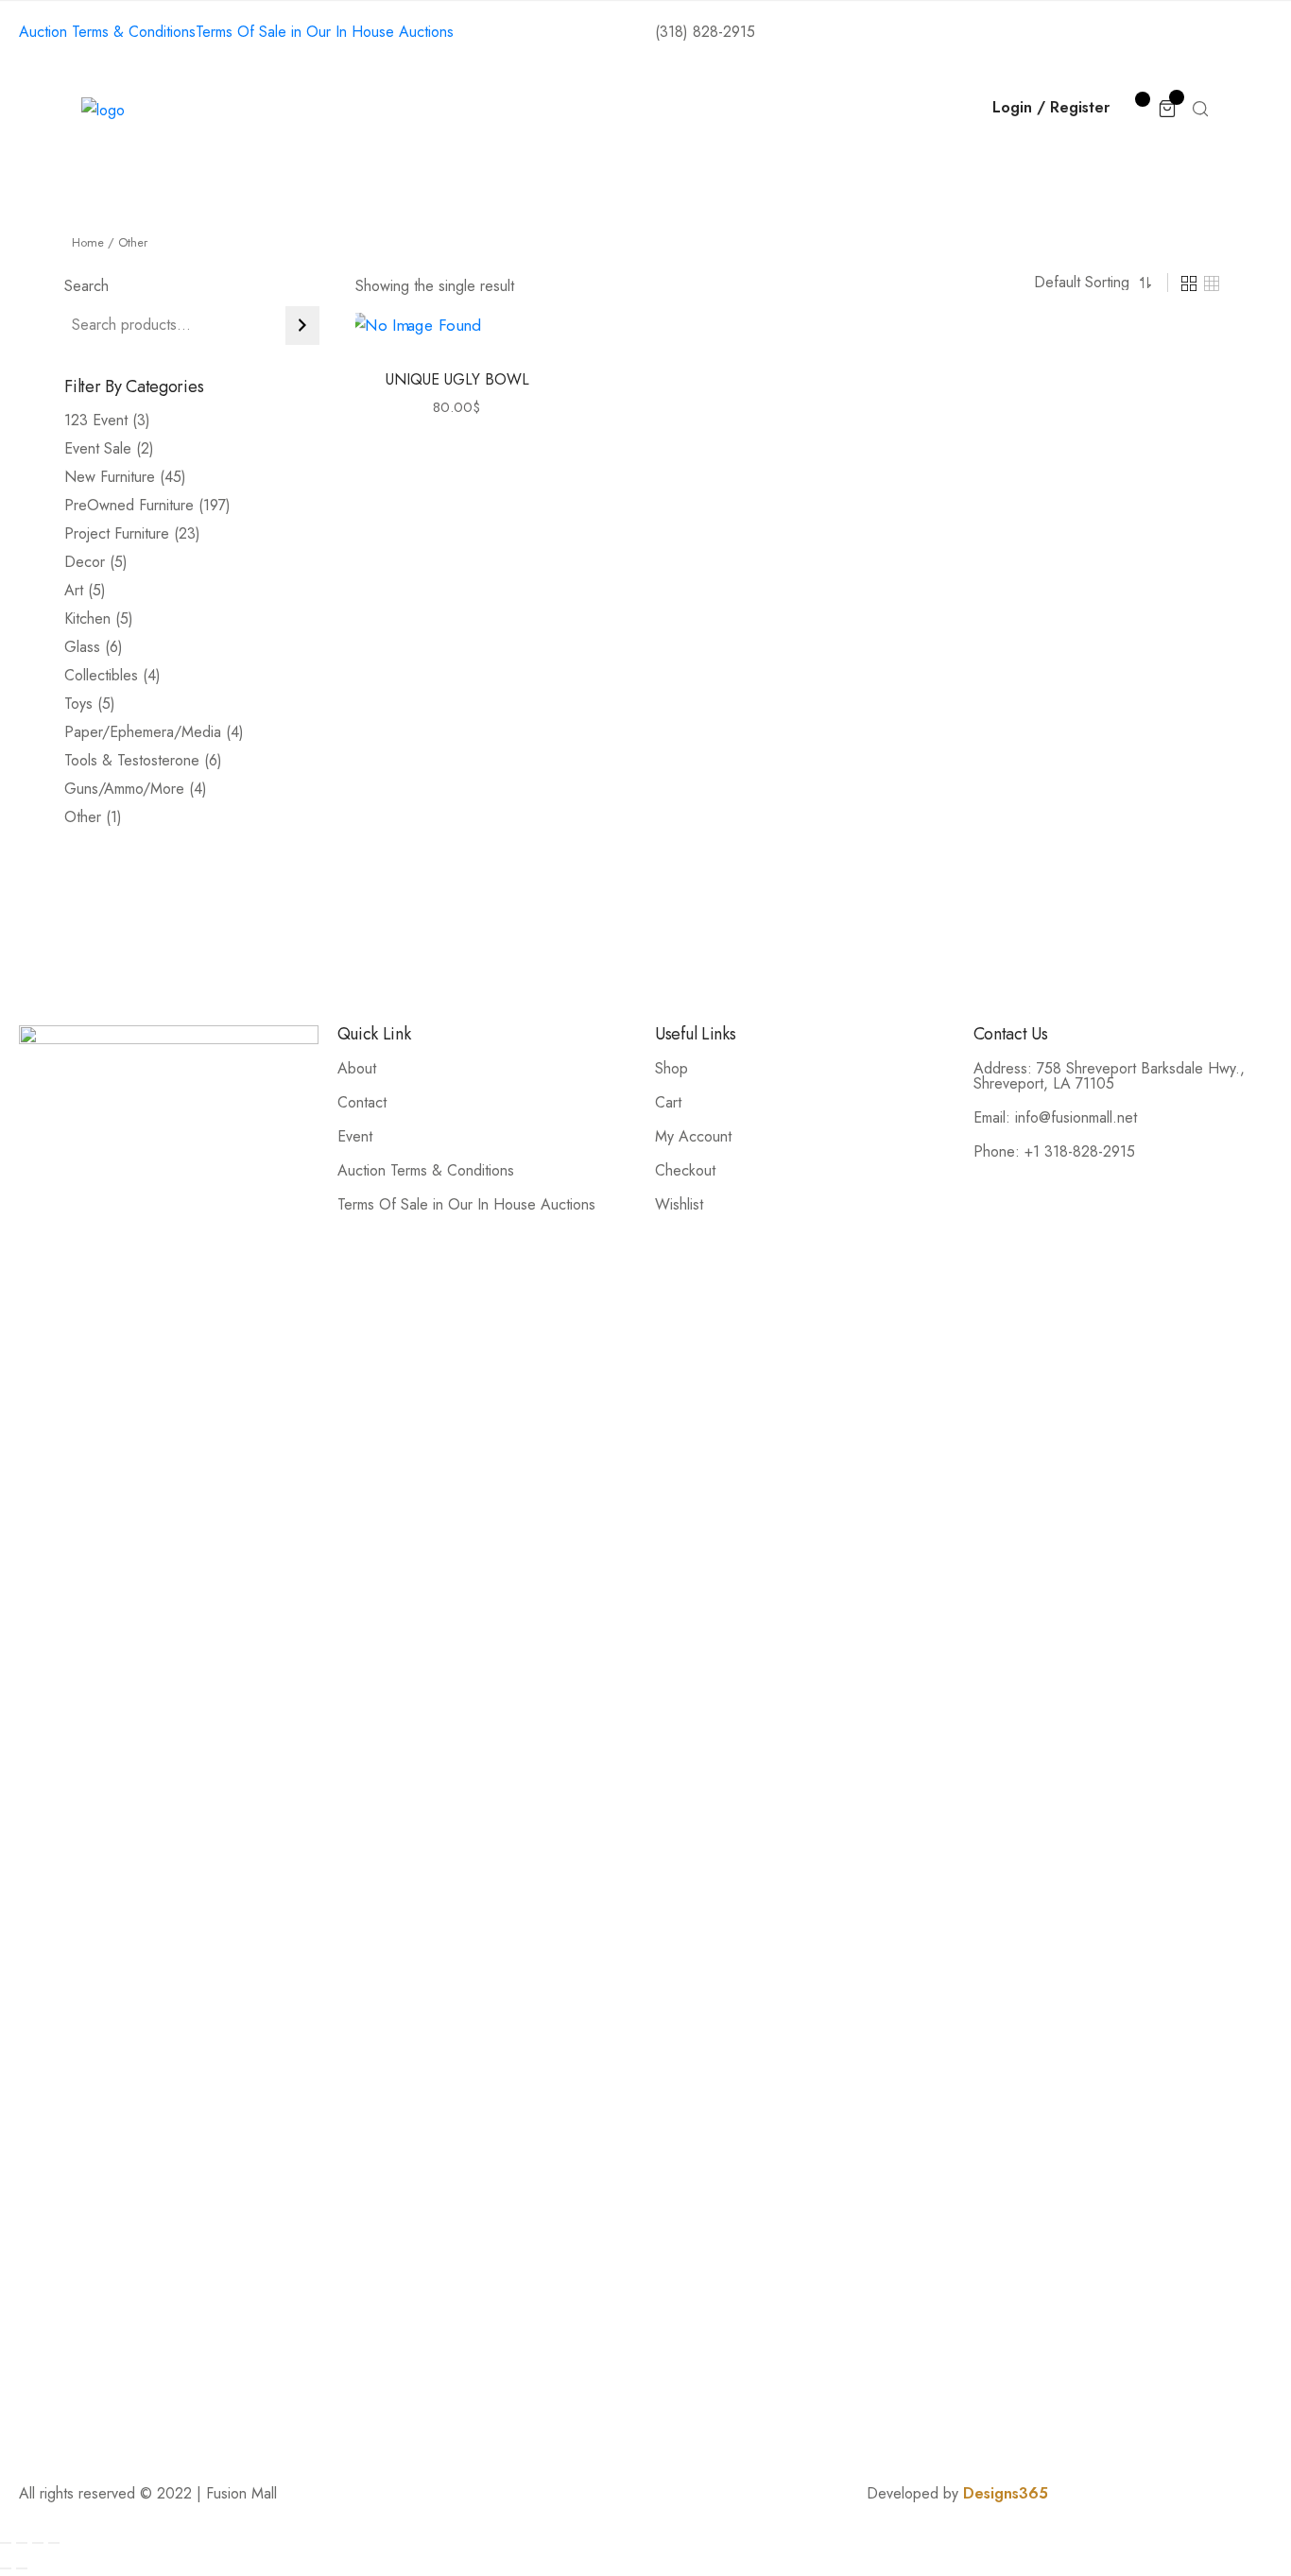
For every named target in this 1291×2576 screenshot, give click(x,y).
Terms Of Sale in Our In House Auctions (466, 1204)
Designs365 (1006, 2493)
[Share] (22, 2543)
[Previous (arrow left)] (6, 2568)
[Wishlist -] (1134, 107)
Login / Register (1051, 107)
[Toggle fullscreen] (38, 2543)
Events (697, 110)
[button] (436, 351)
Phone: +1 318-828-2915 (1054, 1151)
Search (86, 286)
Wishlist (679, 1204)
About (406, 110)
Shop (488, 110)
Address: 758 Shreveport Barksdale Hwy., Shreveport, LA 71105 (1109, 1076)
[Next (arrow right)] (22, 2568)
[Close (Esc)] (6, 2543)
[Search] (302, 326)
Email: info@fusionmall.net (1055, 1117)
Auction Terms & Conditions (426, 1170)
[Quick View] (479, 351)
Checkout (685, 1170)
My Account (693, 1136)
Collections (589, 110)
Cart (668, 1102)
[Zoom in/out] (54, 2543)
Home (320, 110)
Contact (791, 110)
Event (355, 1136)
